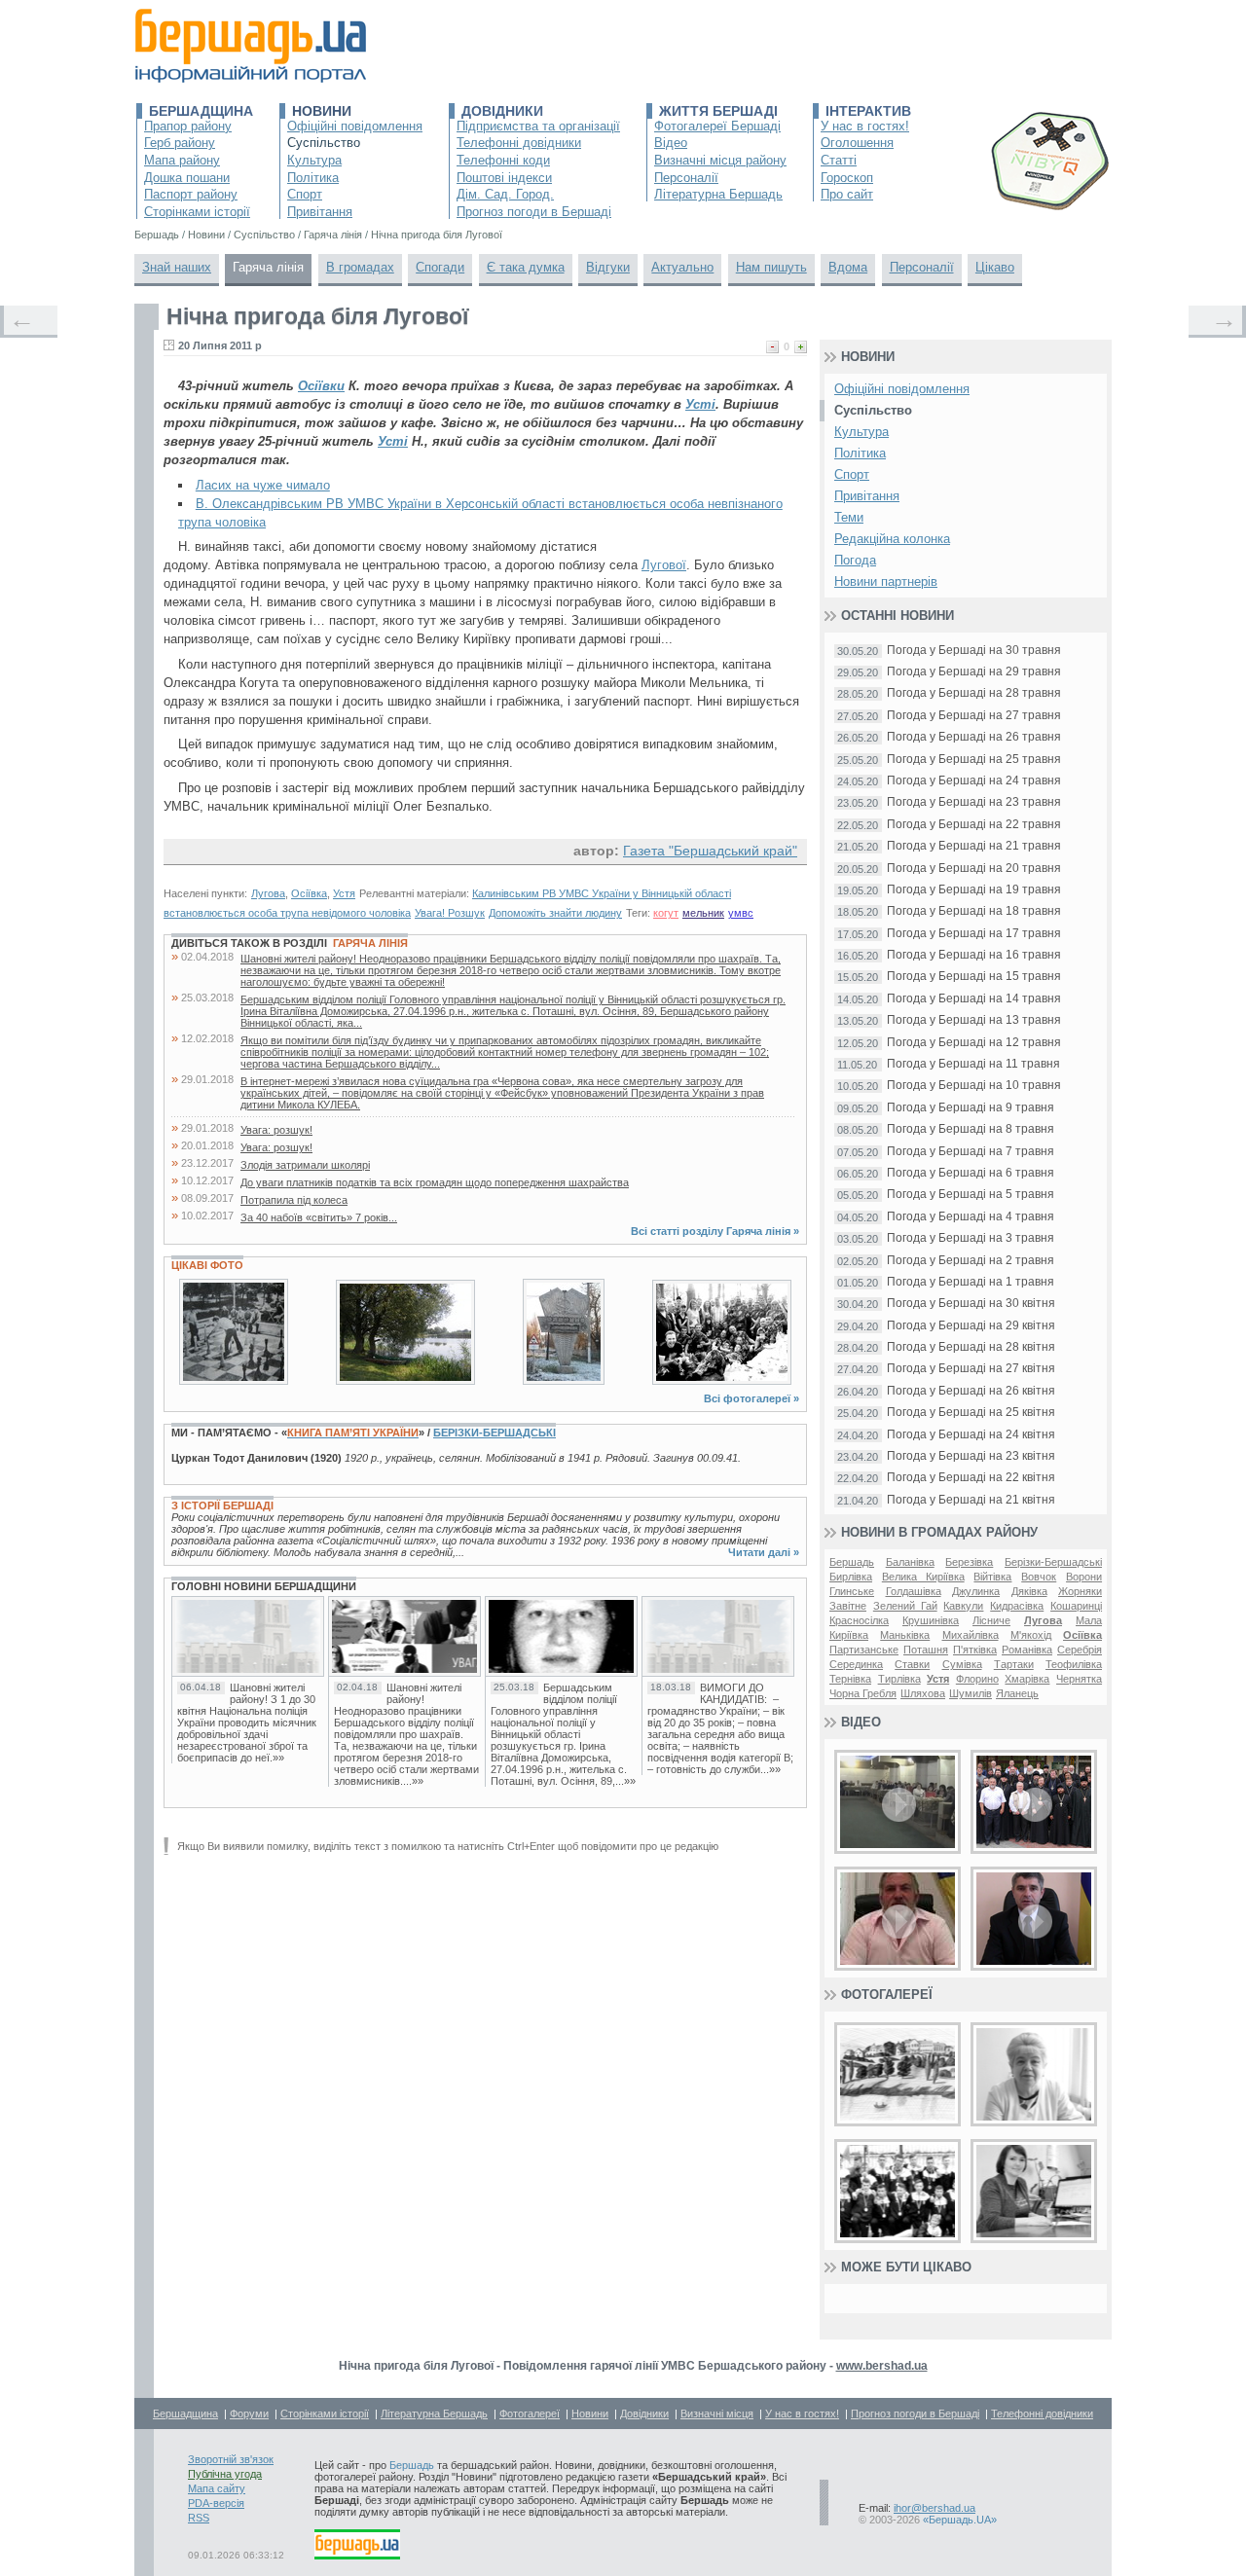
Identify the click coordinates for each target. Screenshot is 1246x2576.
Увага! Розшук (450, 913)
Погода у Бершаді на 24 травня (974, 781)
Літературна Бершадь (718, 194)
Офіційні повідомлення (355, 126)
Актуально (682, 267)
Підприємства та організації (538, 126)
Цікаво (995, 267)
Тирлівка (899, 1679)
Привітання (320, 212)
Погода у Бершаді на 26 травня (974, 737)
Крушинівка (931, 1620)
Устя (344, 893)
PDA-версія (216, 2503)
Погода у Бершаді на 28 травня (974, 693)
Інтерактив (868, 111)
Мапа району (182, 160)
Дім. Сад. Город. (505, 194)
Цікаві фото (207, 1265)
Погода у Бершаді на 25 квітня (971, 1413)
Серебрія (1080, 1650)
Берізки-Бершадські (495, 1433)
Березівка (969, 1562)
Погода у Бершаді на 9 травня (971, 1108)
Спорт (305, 194)
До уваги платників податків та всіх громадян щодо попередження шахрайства (435, 1182)
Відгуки (608, 267)
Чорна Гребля (863, 1693)
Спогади (440, 267)
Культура (314, 160)
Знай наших (177, 267)
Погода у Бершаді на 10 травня (974, 1086)
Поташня (926, 1650)
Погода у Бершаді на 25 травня (974, 760)
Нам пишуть (771, 267)
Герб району (180, 143)
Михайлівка (971, 1635)
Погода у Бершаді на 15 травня (974, 977)
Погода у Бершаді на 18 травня (974, 911)
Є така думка (526, 267)
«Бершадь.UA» (960, 2520)
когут (666, 913)
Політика (313, 178)
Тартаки (1014, 1664)
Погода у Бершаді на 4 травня (971, 1217)
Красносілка (859, 1620)
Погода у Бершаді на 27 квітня (971, 1369)
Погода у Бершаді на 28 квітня (971, 1347)
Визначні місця (717, 2413)
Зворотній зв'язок (231, 2459)
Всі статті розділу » (715, 1231)
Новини (322, 111)
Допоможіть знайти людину (555, 913)
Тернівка (850, 1679)
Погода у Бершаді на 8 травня (971, 1129)
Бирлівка (851, 1577)
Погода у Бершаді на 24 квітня (971, 1435)
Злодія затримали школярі (305, 1165)
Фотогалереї (887, 1995)
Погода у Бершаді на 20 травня (974, 869)
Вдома (848, 267)
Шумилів (971, 1693)
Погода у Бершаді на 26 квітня (971, 1391)
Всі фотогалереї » (751, 1398)
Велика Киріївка (923, 1577)
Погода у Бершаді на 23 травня (974, 802)
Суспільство (324, 143)
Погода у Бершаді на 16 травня (974, 955)
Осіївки (321, 386)
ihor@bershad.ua (934, 2508)
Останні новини (898, 616)
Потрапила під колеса (294, 1200)
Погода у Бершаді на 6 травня (971, 1173)
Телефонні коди (503, 160)
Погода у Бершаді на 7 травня (971, 1152)
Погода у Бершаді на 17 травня (974, 934)
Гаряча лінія (268, 267)
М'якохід (1031, 1635)
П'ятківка (975, 1650)
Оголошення (857, 143)
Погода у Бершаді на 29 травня (974, 672)
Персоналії (686, 178)
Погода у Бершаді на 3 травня (971, 1238)
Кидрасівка (1017, 1606)
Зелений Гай (905, 1606)
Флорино (977, 1679)
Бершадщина (201, 111)
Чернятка (1079, 1679)
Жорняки (1080, 1591)
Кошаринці (1076, 1606)
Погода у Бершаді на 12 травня (974, 1043)
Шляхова (923, 1693)
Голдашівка (914, 1591)
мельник (703, 913)
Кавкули (963, 1606)
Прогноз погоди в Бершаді (534, 212)
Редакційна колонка (892, 539)
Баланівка (910, 1562)
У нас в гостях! (865, 126)
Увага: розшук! (276, 1130)
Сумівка (962, 1664)
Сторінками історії (197, 212)
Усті (700, 404)
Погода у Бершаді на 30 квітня (971, 1304)
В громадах (360, 267)
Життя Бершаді (718, 111)
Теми (849, 517)
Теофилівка (1074, 1664)
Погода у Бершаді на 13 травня (974, 1020)
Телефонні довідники (519, 143)
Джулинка (976, 1591)
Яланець (1017, 1693)
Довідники (502, 111)
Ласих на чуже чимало (263, 485)
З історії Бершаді (222, 1506)
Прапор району (188, 126)
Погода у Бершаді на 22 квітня (971, 1478)
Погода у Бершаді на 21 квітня (971, 1500)
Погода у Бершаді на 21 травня (974, 846)
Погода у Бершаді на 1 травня (971, 1282)
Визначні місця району (720, 160)
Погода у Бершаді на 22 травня (974, 825)
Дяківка (1029, 1591)
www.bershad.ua (882, 2366)
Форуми (249, 2413)
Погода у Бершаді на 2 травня (971, 1261)
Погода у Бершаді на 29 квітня (971, 1326)
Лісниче (991, 1620)
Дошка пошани (187, 178)
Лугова (268, 893)
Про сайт (847, 194)
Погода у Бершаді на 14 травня (974, 999)
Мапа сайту (217, 2488)
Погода (855, 560)
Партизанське (864, 1650)
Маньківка (905, 1635)
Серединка (856, 1664)
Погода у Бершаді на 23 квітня (971, 1456)
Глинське (852, 1591)
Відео (671, 143)
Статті (839, 160)
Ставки (912, 1664)
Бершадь (852, 1562)
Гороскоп (847, 178)
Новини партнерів (886, 581)
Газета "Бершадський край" (710, 851)
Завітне (848, 1606)
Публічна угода (225, 2474)
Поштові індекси (504, 178)
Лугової (664, 565)
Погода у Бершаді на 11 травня (973, 1064)
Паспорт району (191, 194)
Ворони (1084, 1577)
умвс (741, 913)
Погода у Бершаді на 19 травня (974, 890)
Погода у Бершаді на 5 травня (971, 1195)
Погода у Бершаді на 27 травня (974, 716)
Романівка (1027, 1650)
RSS (199, 2518)
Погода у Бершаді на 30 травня (974, 651)
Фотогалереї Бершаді (717, 126)
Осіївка (309, 893)
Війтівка (992, 1577)
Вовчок (1039, 1577)
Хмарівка (1027, 1679)
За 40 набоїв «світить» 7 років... (319, 1217)
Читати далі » (764, 1552)
